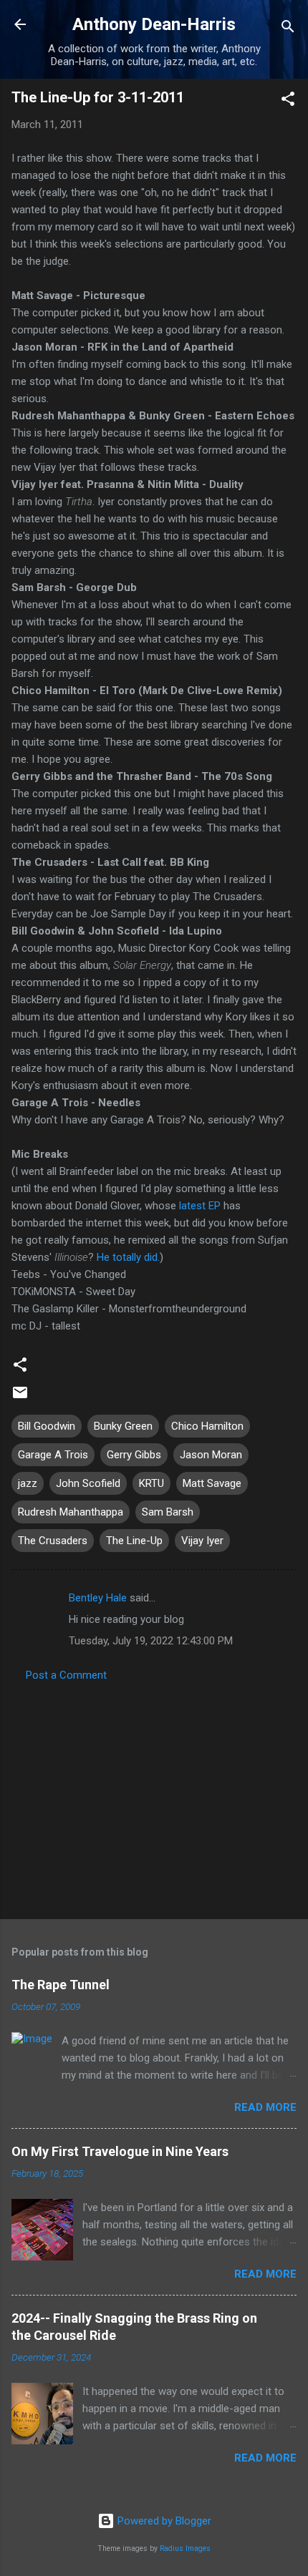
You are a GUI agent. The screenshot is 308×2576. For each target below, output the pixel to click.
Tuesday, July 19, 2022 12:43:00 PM (151, 1641)
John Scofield (88, 1483)
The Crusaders (53, 1541)
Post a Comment (66, 1675)
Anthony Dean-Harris (154, 24)
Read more (265, 2107)
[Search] (288, 29)
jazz (28, 1483)
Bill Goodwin (47, 1426)
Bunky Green (123, 1426)
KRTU (151, 1483)
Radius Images (185, 2548)
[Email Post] (20, 1397)
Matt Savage (212, 1483)
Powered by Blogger (163, 2521)
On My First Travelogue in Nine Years (120, 2151)
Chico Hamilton (207, 1426)
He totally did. (128, 1257)
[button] (288, 101)
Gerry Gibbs (134, 1455)
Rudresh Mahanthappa (71, 1512)
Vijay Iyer (202, 1541)
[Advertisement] (154, 1796)
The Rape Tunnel (61, 1985)
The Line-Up (134, 1541)
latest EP (200, 1206)
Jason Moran (211, 1455)
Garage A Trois (53, 1455)
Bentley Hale (98, 1598)
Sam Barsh (168, 1512)
